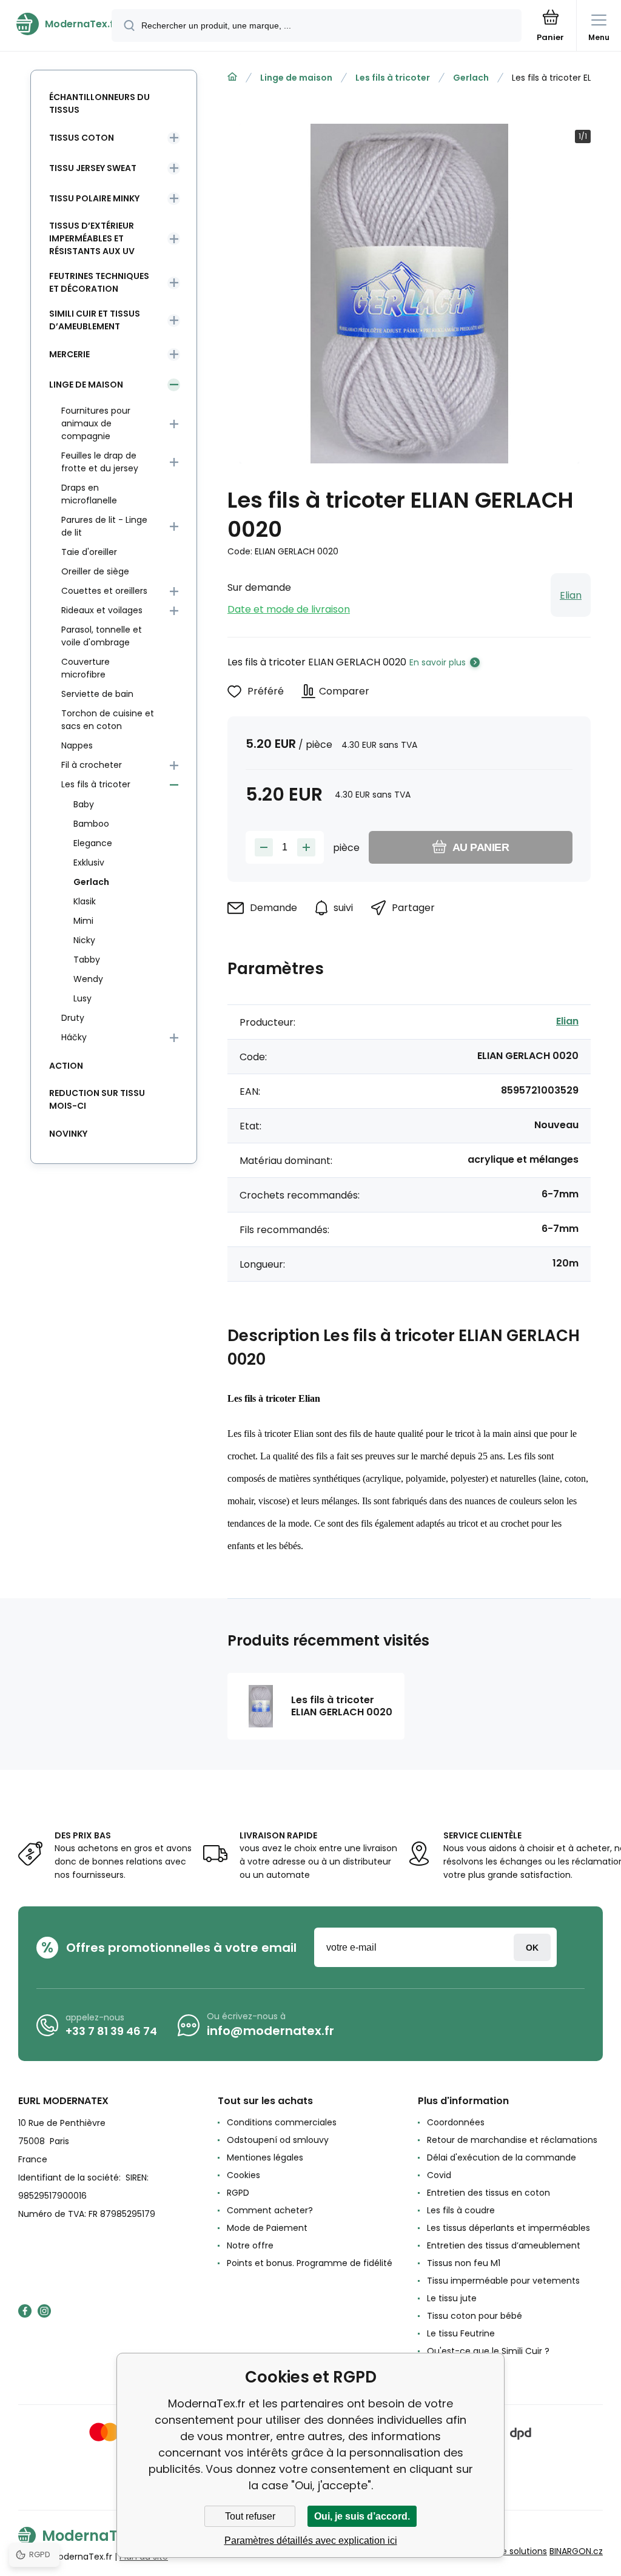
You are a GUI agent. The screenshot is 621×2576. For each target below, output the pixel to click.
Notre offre (250, 2245)
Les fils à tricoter (393, 78)
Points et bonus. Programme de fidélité (310, 2263)
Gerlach (471, 78)
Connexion (532, 1947)
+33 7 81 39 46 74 (111, 2031)
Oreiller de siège (95, 571)
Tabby (87, 960)
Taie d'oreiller (89, 552)
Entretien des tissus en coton (488, 2193)
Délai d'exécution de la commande (502, 2157)
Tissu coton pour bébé (475, 2316)
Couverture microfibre (86, 668)
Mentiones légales (265, 2157)
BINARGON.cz (576, 2551)
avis (435, 2369)
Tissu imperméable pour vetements (503, 2281)
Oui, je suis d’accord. (362, 2516)
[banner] (56, 24)
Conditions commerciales (282, 2122)
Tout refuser (250, 2516)
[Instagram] (44, 2311)
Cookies (243, 2175)
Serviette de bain (97, 694)
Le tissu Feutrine (461, 2333)
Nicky (84, 940)
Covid (439, 2175)
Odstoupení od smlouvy (278, 2140)
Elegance (93, 843)
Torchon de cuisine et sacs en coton (108, 720)
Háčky (74, 1037)
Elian (571, 595)
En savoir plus (438, 662)
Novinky (68, 1134)
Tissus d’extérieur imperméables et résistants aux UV (92, 238)
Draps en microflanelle (89, 494)
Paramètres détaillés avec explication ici (311, 2541)
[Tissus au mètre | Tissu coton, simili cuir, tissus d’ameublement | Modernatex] (232, 77)
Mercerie (69, 354)
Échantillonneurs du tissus (99, 103)
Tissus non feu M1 (464, 2263)
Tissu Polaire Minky (94, 198)
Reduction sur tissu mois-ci (97, 1099)
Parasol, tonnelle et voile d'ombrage (102, 636)
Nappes (77, 745)
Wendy (88, 979)
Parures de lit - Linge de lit (104, 526)
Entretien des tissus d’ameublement (504, 2245)
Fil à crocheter (92, 765)
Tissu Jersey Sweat (93, 168)
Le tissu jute (452, 2298)
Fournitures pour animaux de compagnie (96, 423)
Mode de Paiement (267, 2228)
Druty (73, 1018)
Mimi (83, 921)
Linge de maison (296, 78)
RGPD (238, 2193)
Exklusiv (89, 863)
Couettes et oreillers (104, 591)
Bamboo (91, 824)
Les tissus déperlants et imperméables (509, 2228)
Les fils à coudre (461, 2210)
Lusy (82, 998)
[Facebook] (25, 2311)
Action (66, 1066)
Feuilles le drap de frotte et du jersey (100, 462)
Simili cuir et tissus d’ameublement (95, 320)
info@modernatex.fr (270, 2031)
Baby (84, 804)
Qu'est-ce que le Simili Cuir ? (488, 2351)
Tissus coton (82, 138)
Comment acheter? (270, 2210)
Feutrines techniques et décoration (99, 282)
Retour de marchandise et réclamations (512, 2140)
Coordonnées (456, 2122)
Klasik (85, 901)
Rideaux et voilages (102, 610)
